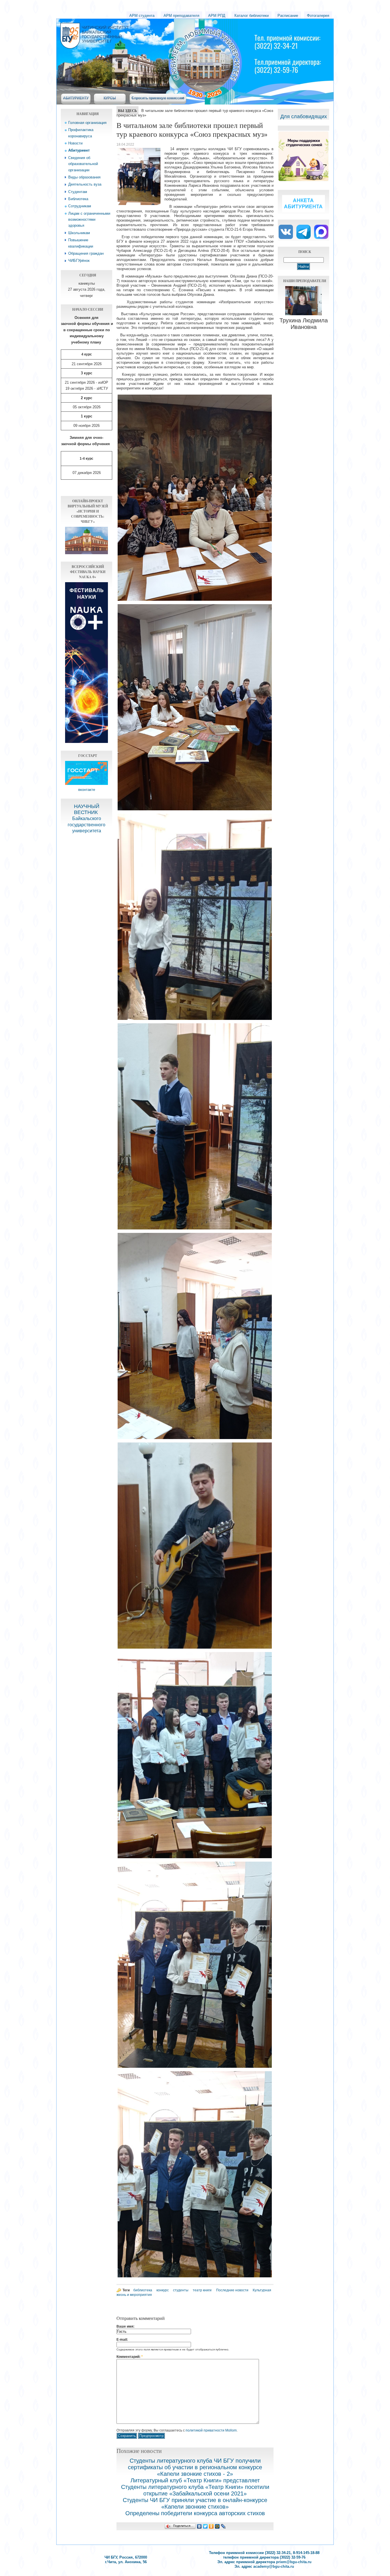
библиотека (143, 2290)
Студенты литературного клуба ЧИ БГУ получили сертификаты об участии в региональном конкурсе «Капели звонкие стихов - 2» (195, 2467)
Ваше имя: (125, 2326)
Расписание (288, 16)
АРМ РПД (217, 16)
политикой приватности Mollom (211, 2430)
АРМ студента (142, 16)
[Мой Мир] (217, 2526)
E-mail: (122, 2340)
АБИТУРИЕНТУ (76, 98)
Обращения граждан (86, 253)
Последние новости (232, 2290)
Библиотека (78, 199)
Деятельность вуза (85, 184)
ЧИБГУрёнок (79, 261)
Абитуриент (79, 150)
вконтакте (87, 790)
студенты (181, 2290)
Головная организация (87, 123)
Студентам (78, 192)
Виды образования (84, 177)
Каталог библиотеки (252, 16)
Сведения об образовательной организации (83, 164)
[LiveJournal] (223, 2526)
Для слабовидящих (304, 116)
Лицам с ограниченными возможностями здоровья (89, 220)
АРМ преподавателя (181, 16)
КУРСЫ (110, 98)
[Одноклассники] (211, 2526)
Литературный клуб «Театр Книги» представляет (195, 2480)
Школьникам (79, 233)
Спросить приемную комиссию (158, 98)
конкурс (163, 2290)
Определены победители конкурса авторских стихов (195, 2513)
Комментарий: (130, 2357)
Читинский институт (146, 29)
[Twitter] (205, 2526)
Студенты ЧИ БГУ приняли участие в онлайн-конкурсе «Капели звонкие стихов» (195, 2503)
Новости (75, 143)
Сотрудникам (80, 206)
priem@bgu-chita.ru (294, 2562)
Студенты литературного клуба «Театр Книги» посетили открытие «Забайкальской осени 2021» (195, 2490)
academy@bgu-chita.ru (274, 2566)
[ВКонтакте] (199, 2526)
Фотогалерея (318, 16)
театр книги (202, 2290)
